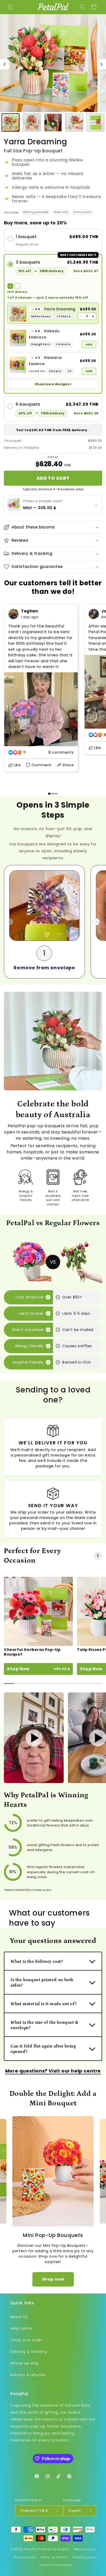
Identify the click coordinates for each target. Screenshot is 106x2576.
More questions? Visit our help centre (53, 2071)
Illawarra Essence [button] (45, 361)
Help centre (22, 2328)
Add (89, 344)
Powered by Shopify (53, 2549)
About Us (19, 2317)
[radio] (53, 240)
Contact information (55, 2565)
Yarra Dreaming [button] (53, 309)
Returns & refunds (28, 2375)
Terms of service (54, 2557)
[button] (10, 7)
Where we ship (24, 2363)
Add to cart (53, 478)
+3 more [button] (63, 316)
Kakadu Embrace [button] (44, 334)
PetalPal (30, 2549)
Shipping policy (85, 2557)
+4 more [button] (63, 344)
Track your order (26, 2340)
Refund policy (85, 2549)
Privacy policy (25, 2557)
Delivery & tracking (29, 2352)
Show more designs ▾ (53, 384)
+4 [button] (69, 371)
